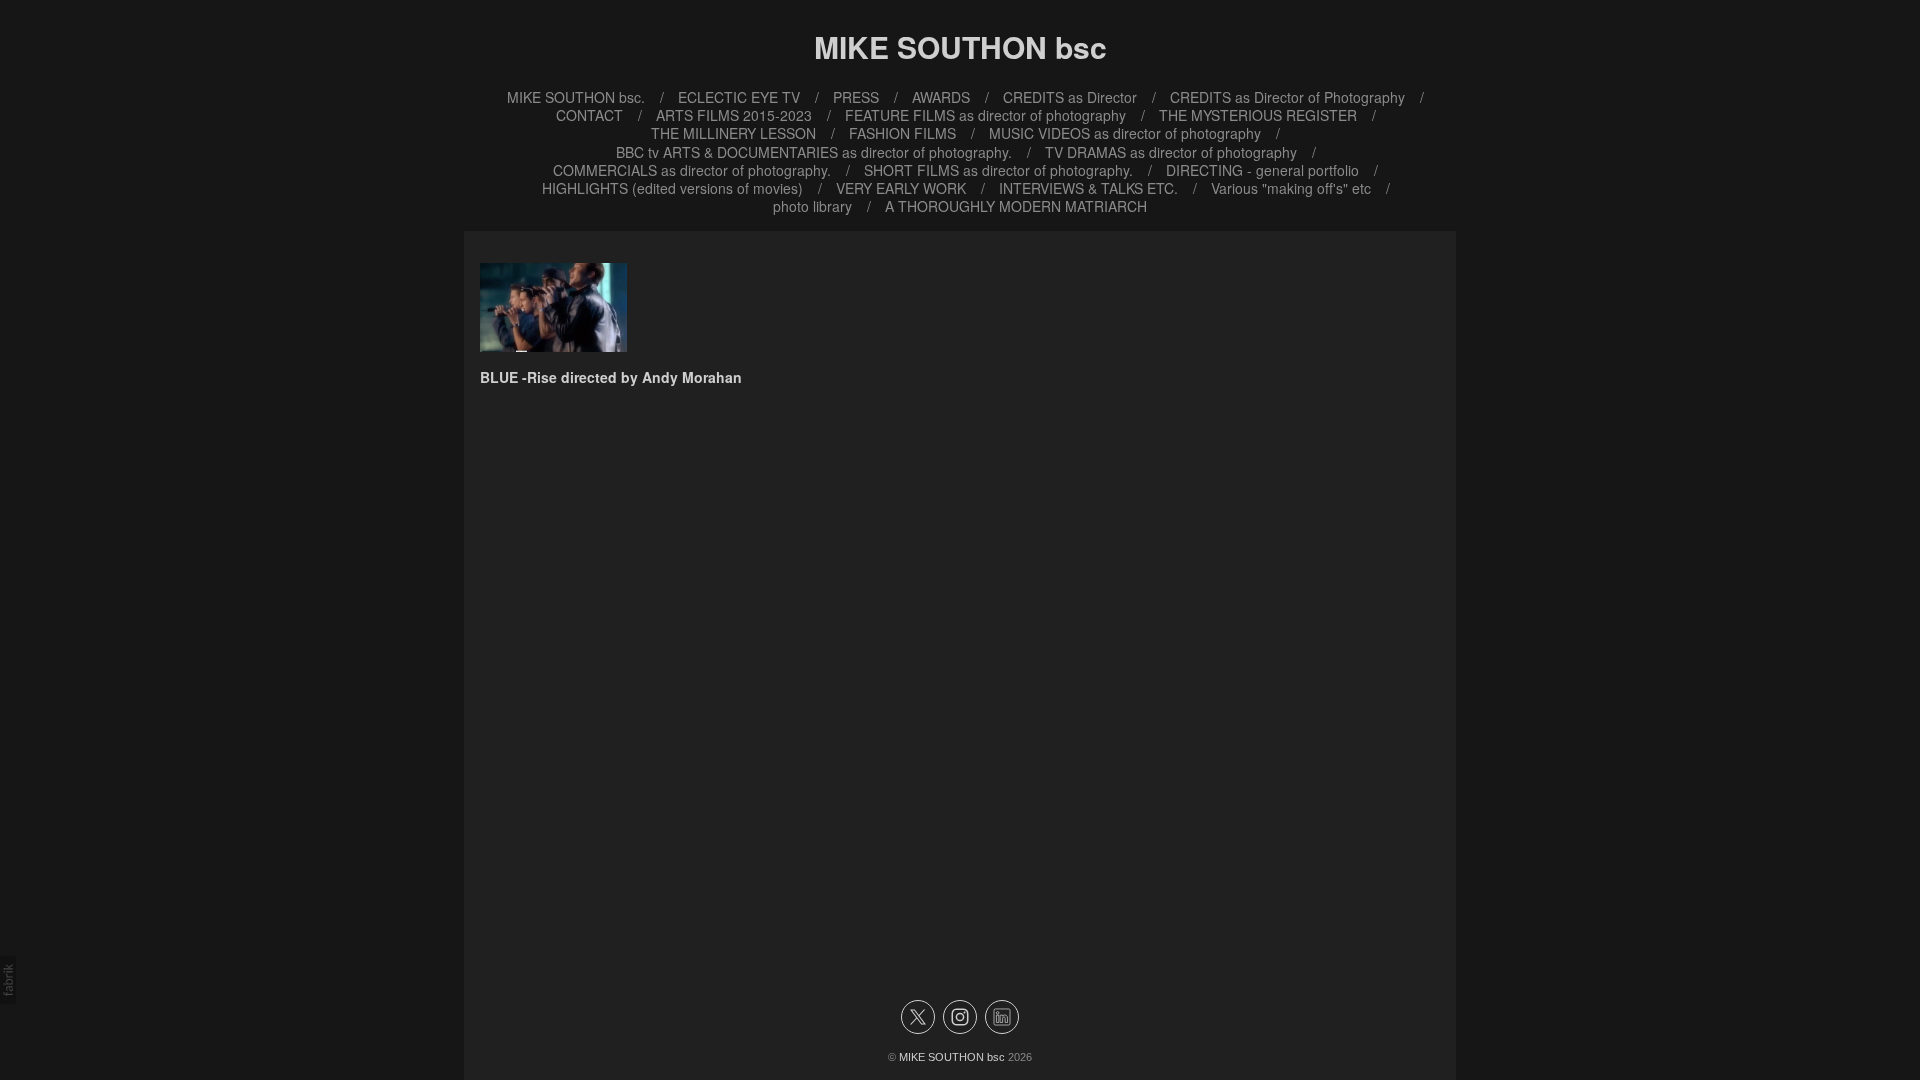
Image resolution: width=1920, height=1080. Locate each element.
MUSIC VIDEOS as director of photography (1125, 133)
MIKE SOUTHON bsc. (576, 97)
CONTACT (589, 115)
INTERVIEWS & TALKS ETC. (1088, 188)
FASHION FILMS (902, 133)
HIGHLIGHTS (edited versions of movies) (672, 188)
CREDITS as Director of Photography (1287, 97)
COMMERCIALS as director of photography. (692, 170)
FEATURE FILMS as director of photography (985, 115)
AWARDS (941, 97)
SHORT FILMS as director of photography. (998, 170)
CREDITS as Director (1070, 97)
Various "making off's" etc (1291, 188)
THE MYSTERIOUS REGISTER (1258, 115)
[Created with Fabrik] (8, 980)
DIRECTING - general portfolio (1262, 170)
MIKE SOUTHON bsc (952, 1057)
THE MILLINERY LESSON (733, 133)
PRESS (856, 97)
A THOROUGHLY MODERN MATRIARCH (1016, 206)
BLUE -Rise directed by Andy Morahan (611, 377)
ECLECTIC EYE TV (739, 97)
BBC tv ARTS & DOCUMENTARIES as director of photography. (814, 152)
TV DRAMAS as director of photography (1171, 152)
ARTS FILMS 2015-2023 (734, 115)
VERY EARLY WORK (901, 188)
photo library (812, 206)
